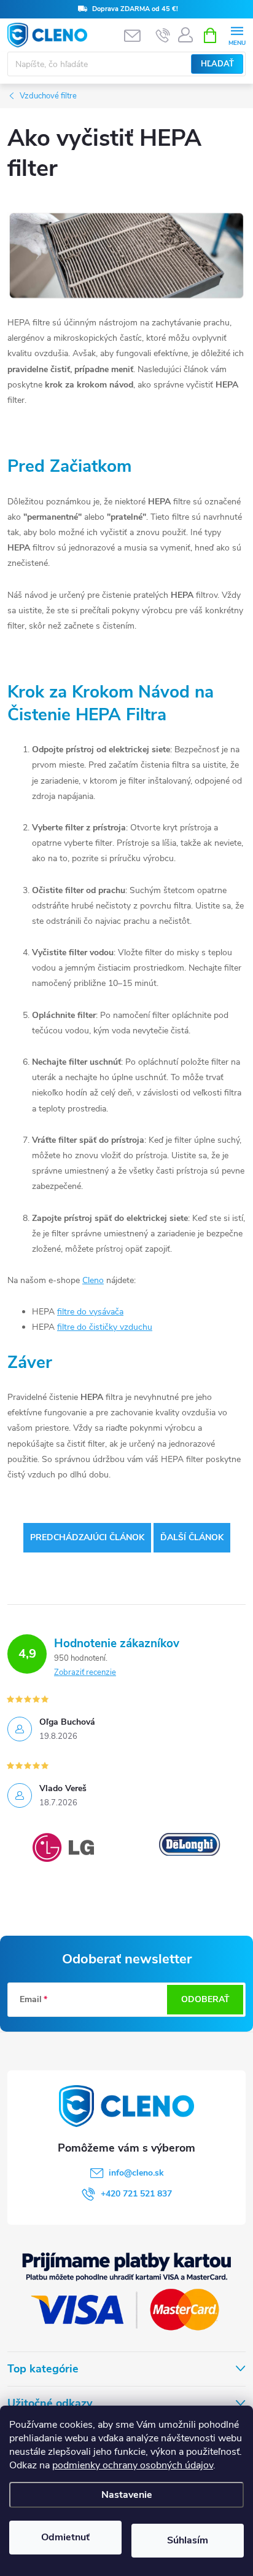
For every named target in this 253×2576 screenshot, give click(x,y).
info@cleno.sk (136, 2173)
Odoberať (205, 1999)
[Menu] (237, 35)
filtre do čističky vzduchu (105, 1327)
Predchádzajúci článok (87, 1537)
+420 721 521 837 (136, 2194)
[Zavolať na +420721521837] (163, 36)
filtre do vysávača (90, 1312)
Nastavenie (127, 2495)
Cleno (93, 1280)
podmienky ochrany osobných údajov (133, 2465)
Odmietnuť (65, 2537)
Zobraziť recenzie (85, 1672)
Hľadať (217, 64)
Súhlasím (188, 2540)
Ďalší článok (192, 1537)
